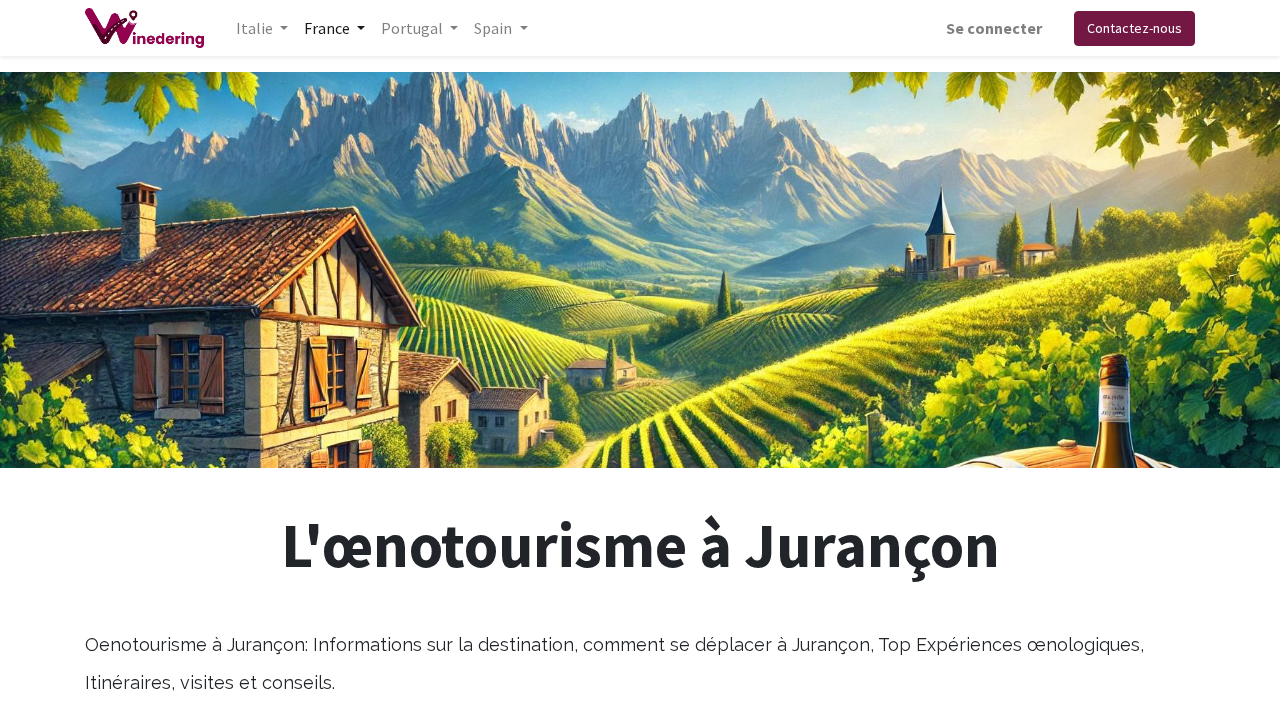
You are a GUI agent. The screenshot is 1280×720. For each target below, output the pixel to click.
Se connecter (994, 28)
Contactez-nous (1134, 28)
